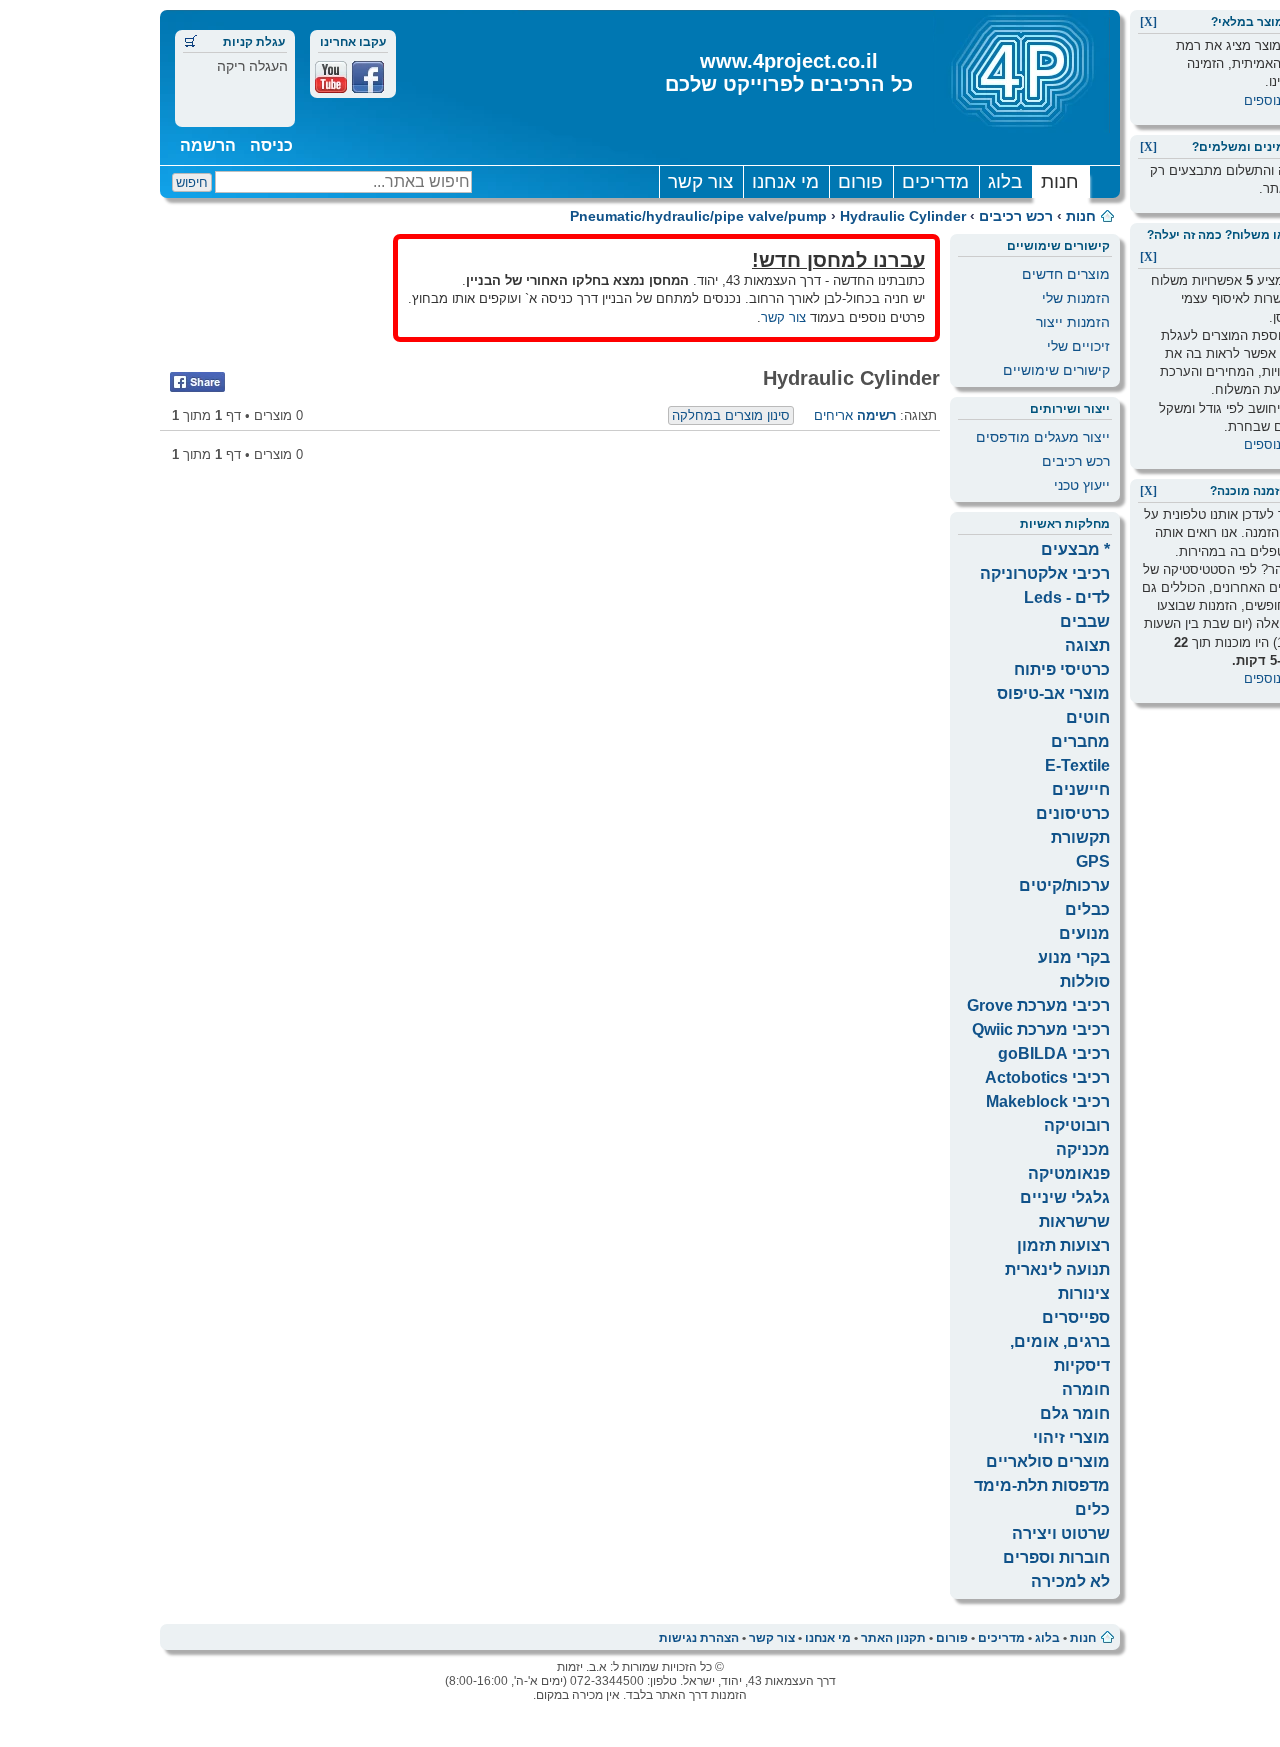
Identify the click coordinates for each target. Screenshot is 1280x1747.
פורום (860, 181)
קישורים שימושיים (1056, 370)
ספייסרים (1076, 1317)
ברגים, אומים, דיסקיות (1060, 1353)
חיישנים (1081, 789)
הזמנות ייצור (1073, 322)
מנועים (1084, 933)
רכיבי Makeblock (1048, 1101)
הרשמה (208, 145)
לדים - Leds (1067, 597)
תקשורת (1080, 837)
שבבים (1085, 621)
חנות (1060, 181)
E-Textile (1077, 765)
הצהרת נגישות (699, 1638)
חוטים (1088, 717)
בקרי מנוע (1074, 957)
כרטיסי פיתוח (1062, 669)
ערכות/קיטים (1064, 885)
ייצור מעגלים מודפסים (1043, 437)
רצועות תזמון (1063, 1245)
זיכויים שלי (1078, 346)
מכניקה (1083, 1149)
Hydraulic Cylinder (903, 216)
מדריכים (935, 181)
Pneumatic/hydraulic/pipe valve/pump (698, 216)
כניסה (271, 145)
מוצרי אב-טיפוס (1053, 693)
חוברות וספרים (1056, 1557)
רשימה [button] (876, 415)
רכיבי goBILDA (1054, 1053)
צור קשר (700, 181)
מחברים (1080, 741)
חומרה (1086, 1389)
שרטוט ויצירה (1061, 1533)
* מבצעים (1075, 549)
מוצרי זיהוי (1071, 1437)
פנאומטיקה (1069, 1173)
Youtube (331, 77)
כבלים (1087, 909)
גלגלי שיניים (1065, 1197)
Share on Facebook (197, 382)
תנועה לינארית (1057, 1269)
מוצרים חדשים (1066, 274)
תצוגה (1087, 645)
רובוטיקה (1077, 1125)
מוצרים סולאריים (1048, 1461)
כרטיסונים (1073, 813)
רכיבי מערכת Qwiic (1041, 1029)
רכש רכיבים (1016, 216)
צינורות (1084, 1293)
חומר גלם (1075, 1413)
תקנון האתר (893, 1638)
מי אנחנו (785, 181)
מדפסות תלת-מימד (1042, 1485)
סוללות (1085, 981)
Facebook (368, 77)
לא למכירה (1070, 1581)
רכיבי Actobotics (1047, 1077)
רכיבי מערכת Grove (1038, 1005)
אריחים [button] (833, 415)
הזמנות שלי (1076, 298)
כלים (1092, 1509)
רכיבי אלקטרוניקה (1045, 573)
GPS (1093, 861)
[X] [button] (1148, 22)
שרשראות (1074, 1221)
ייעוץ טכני (1082, 485)
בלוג (1005, 181)
